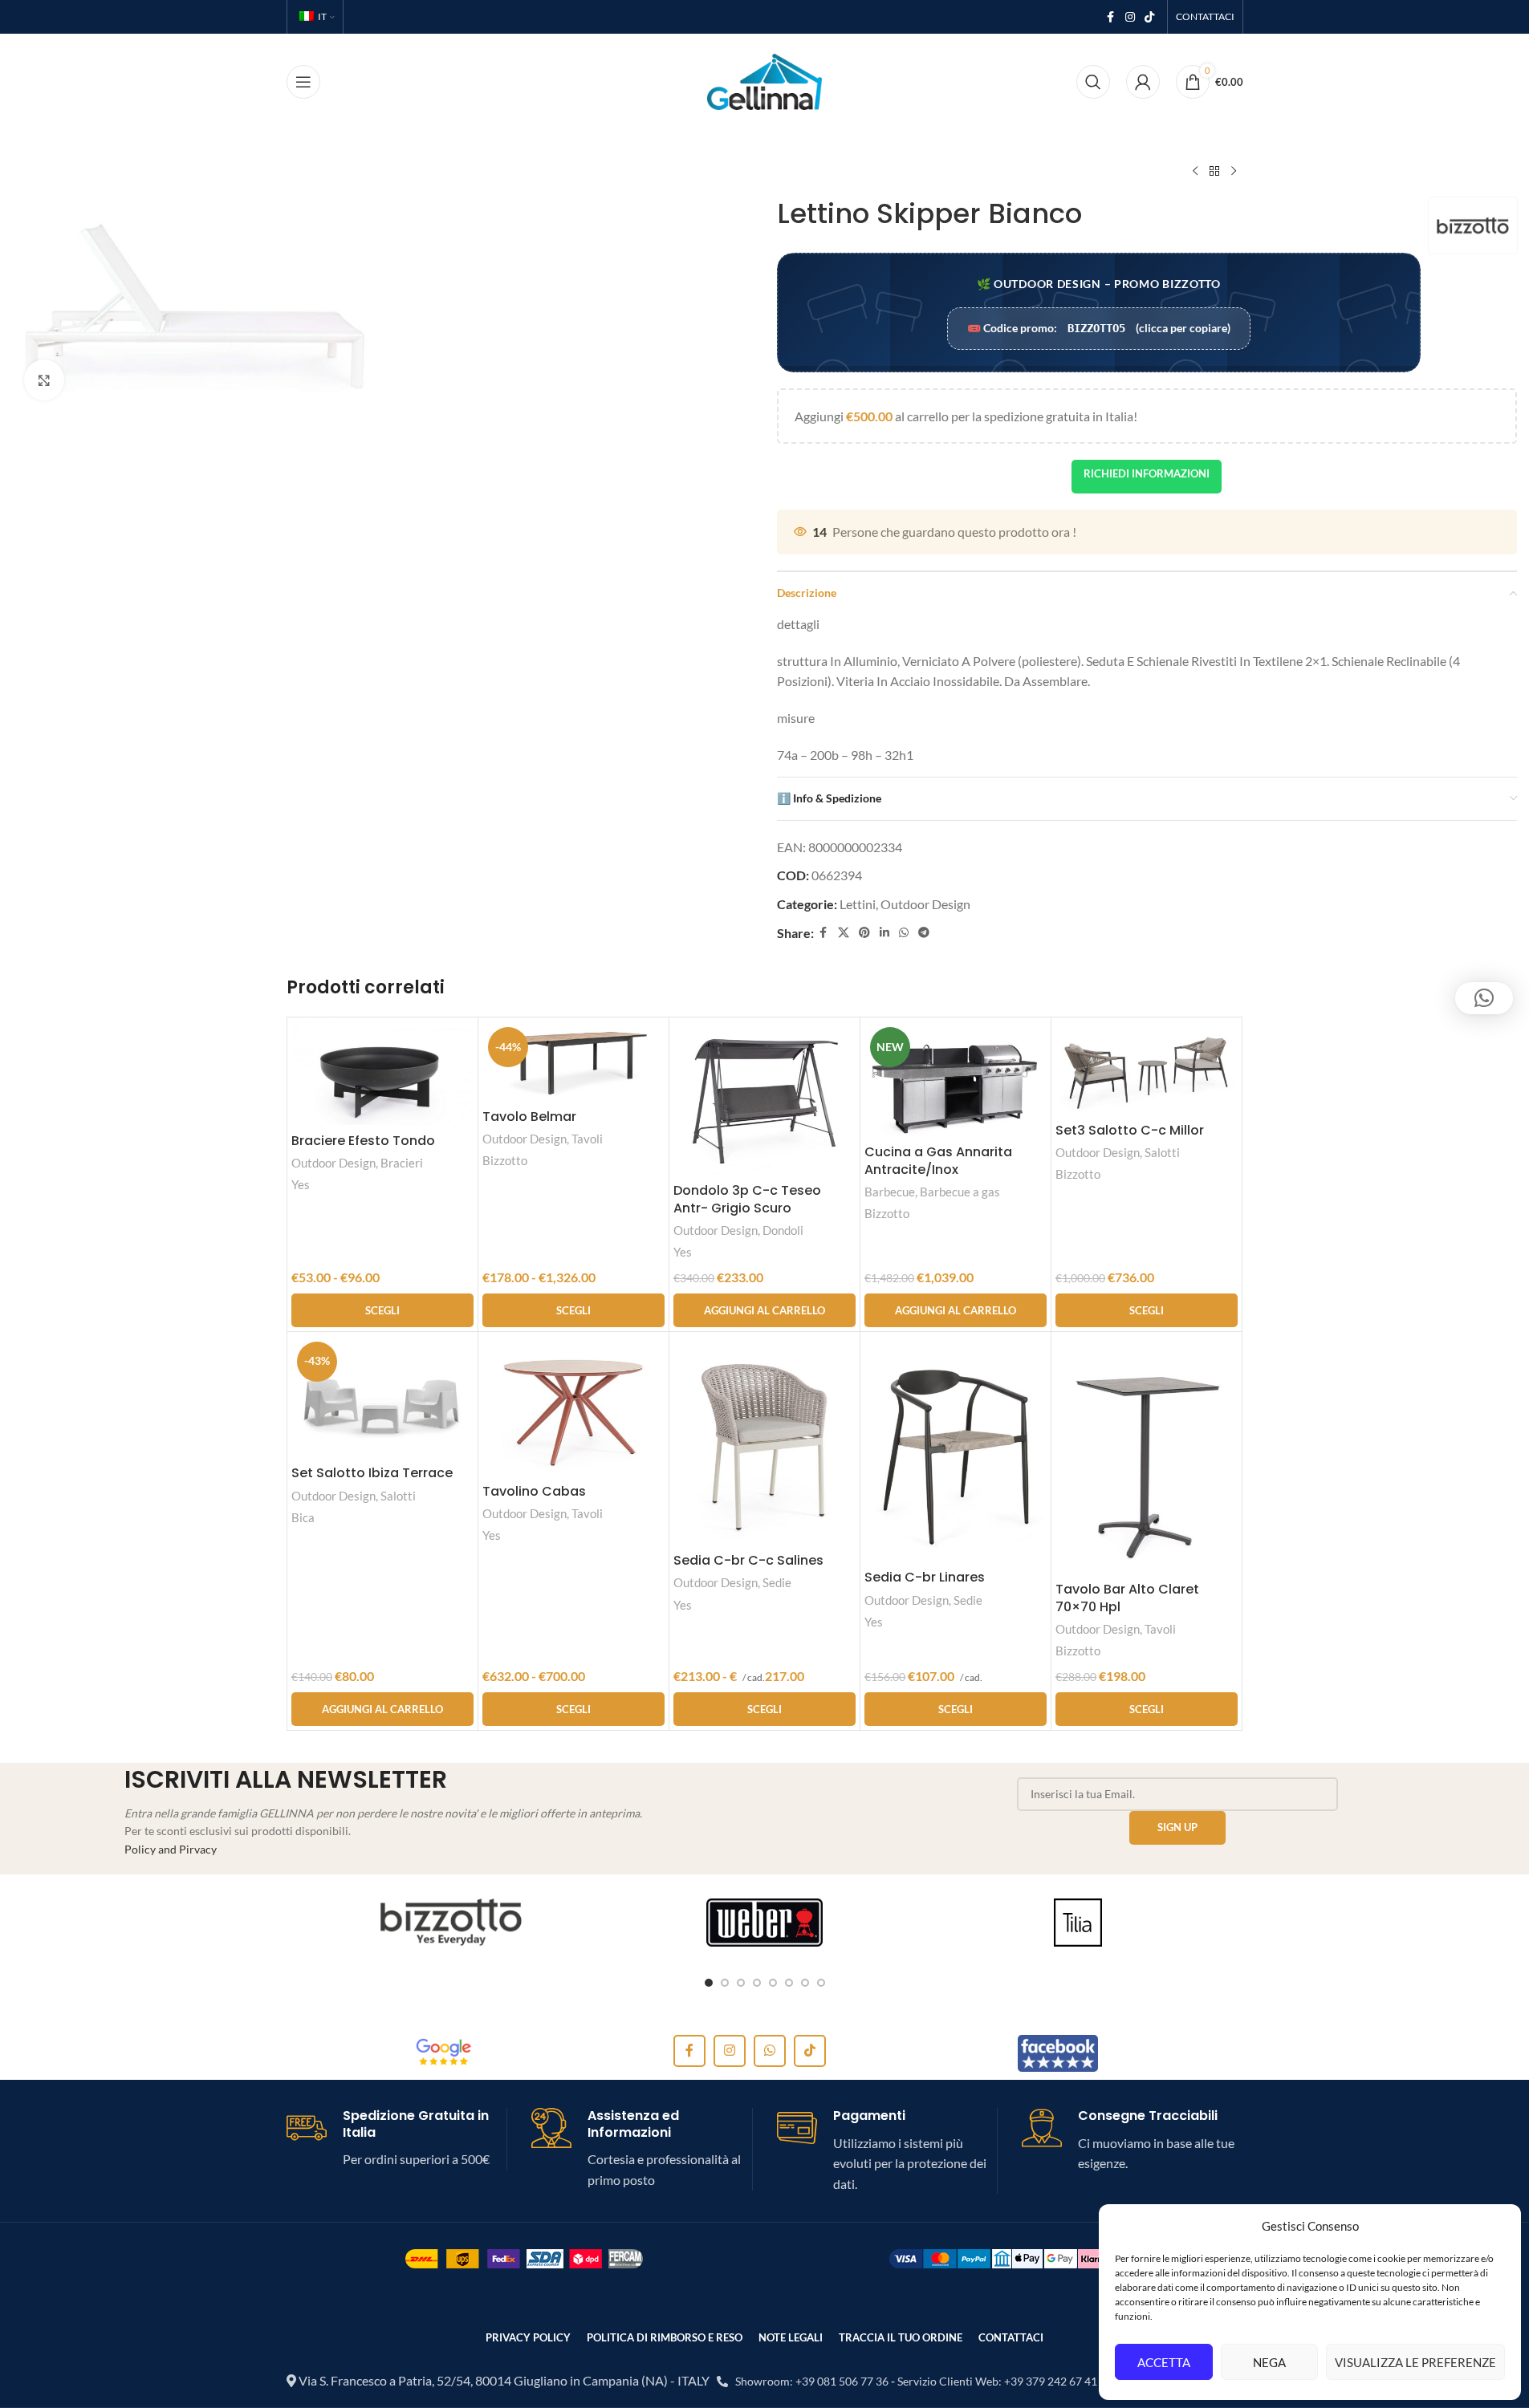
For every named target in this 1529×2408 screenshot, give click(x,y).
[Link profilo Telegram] (924, 933)
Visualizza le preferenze (1415, 2362)
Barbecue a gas (960, 1192)
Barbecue (890, 1192)
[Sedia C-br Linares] (956, 1449)
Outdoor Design (925, 904)
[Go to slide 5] (773, 1983)
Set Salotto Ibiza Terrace (372, 1473)
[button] (764, 1310)
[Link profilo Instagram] (1130, 17)
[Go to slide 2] (725, 1983)
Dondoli (783, 1230)
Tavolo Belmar (529, 1117)
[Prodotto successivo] (1234, 172)
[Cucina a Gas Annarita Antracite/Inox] (956, 1079)
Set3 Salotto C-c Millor (1130, 1130)
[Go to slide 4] (757, 1983)
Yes (301, 1184)
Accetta (1164, 2362)
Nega (1269, 2362)
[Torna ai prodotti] (1214, 172)
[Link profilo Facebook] (1111, 17)
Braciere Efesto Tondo (363, 1141)
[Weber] (764, 1923)
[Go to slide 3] (741, 1983)
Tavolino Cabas (534, 1491)
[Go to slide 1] (709, 1983)
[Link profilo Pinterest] (864, 933)
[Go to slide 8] (821, 1983)
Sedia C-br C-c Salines (748, 1560)
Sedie (777, 1582)
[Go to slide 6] (789, 1983)
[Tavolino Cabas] (573, 1406)
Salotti (1162, 1152)
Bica (303, 1517)
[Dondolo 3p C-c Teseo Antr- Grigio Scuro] (764, 1098)
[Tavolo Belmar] (573, 1061)
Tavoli (587, 1139)
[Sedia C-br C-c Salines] (764, 1440)
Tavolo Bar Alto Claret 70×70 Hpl (1127, 1598)
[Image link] (444, 2051)
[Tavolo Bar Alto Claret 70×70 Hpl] (1147, 1455)
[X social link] (844, 933)
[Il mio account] (1143, 82)
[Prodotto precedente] (1195, 172)
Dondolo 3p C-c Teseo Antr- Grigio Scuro (747, 1199)
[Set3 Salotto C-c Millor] (1147, 1068)
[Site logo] (764, 80)
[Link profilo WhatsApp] (904, 933)
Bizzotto (505, 1160)
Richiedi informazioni (1147, 473)
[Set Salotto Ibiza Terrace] (382, 1397)
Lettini (858, 904)
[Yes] (451, 1923)
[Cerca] (1093, 82)
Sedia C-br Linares (925, 1577)
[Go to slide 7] (805, 1983)
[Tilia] (1078, 1923)
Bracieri (402, 1163)
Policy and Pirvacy (171, 1849)
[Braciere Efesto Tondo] (382, 1073)
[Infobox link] (397, 2139)
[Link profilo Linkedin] (884, 933)
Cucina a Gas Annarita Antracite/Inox (938, 1161)
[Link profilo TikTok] (1149, 17)
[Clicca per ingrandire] (44, 380)
